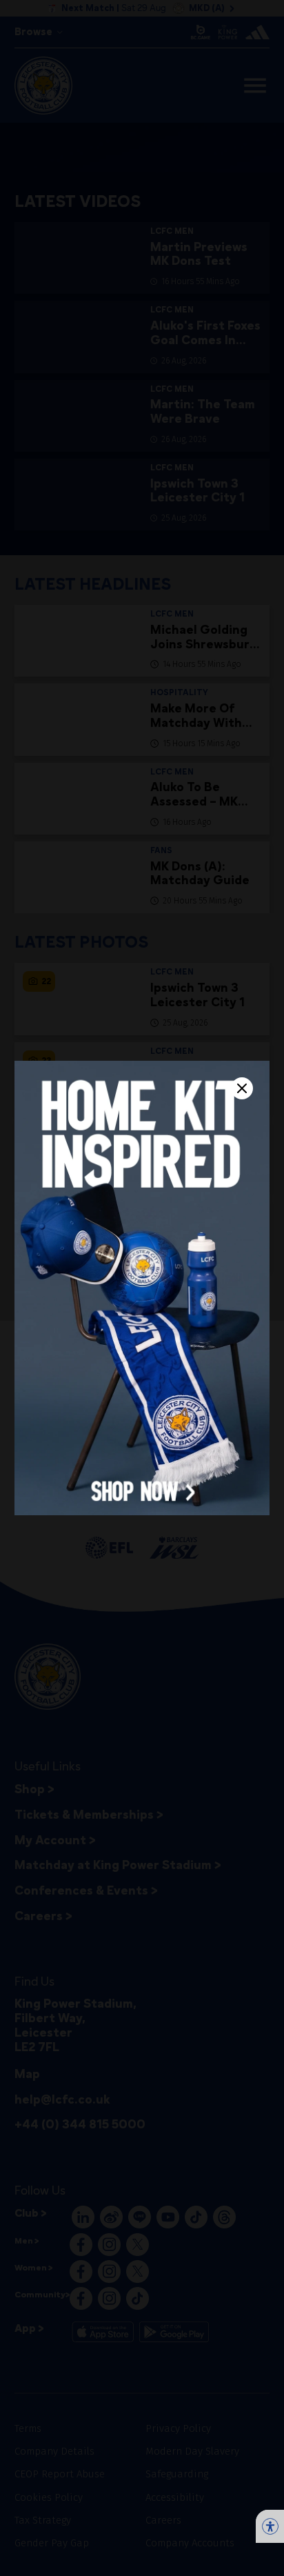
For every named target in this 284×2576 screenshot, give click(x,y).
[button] (142, 1288)
